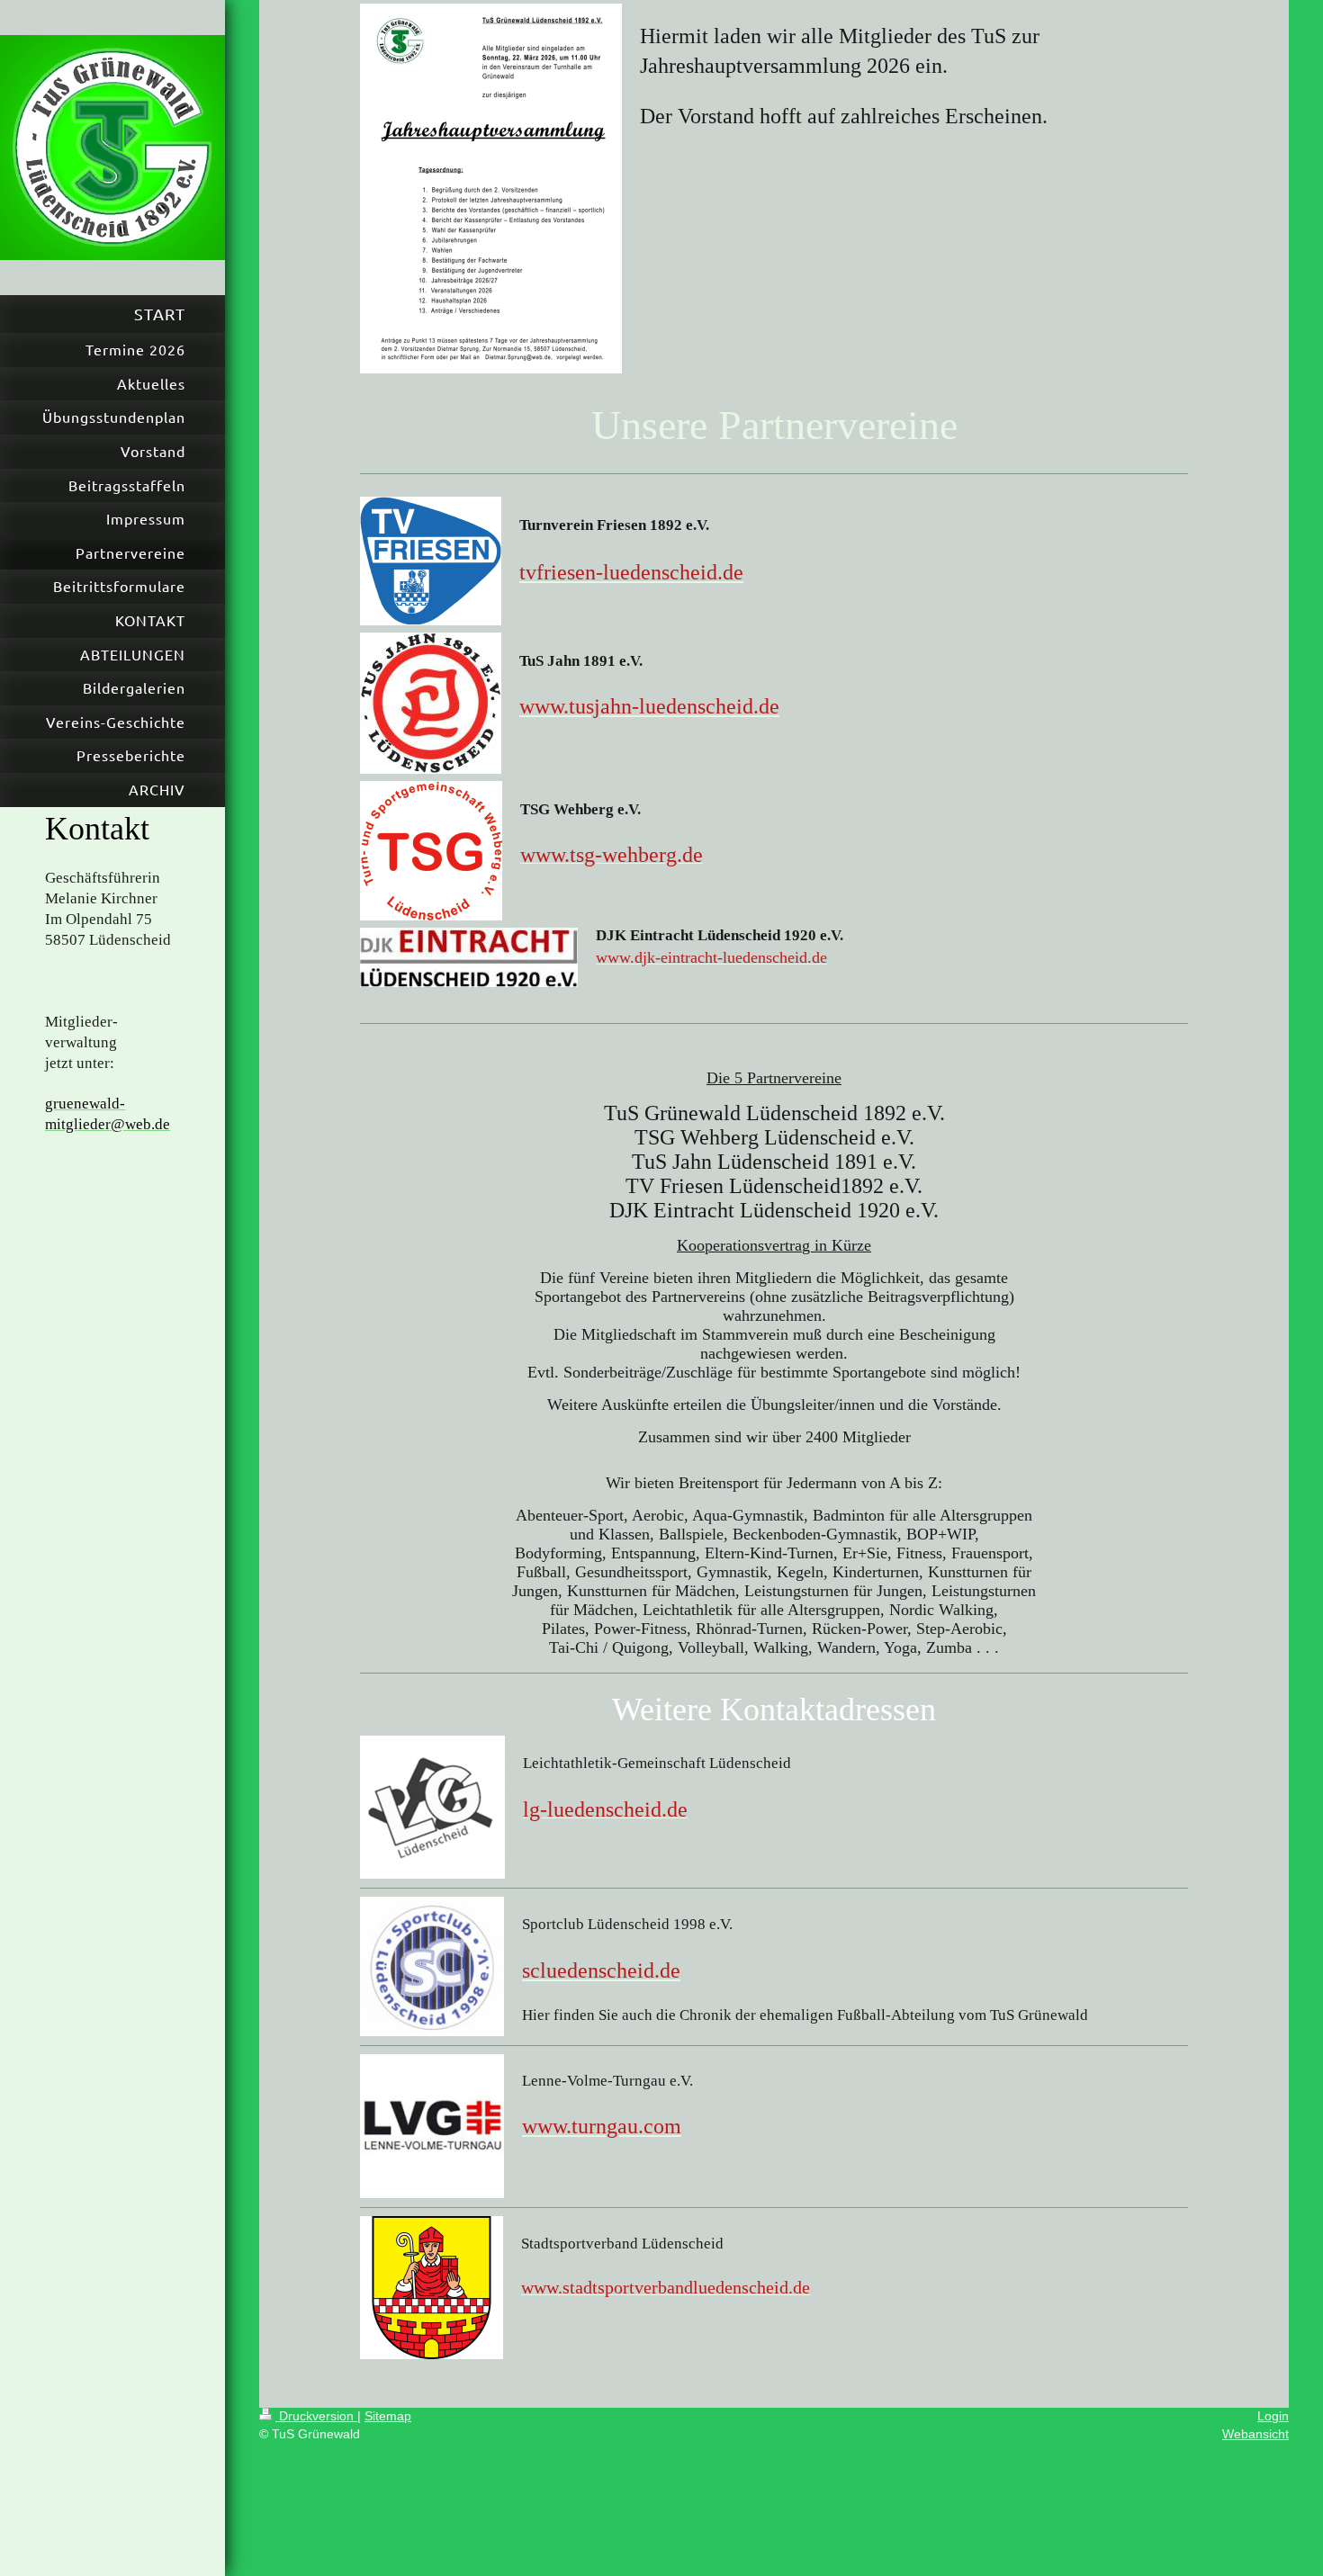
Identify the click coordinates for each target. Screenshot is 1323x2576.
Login (1273, 2416)
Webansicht (1255, 2434)
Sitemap (388, 2416)
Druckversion (316, 2416)
